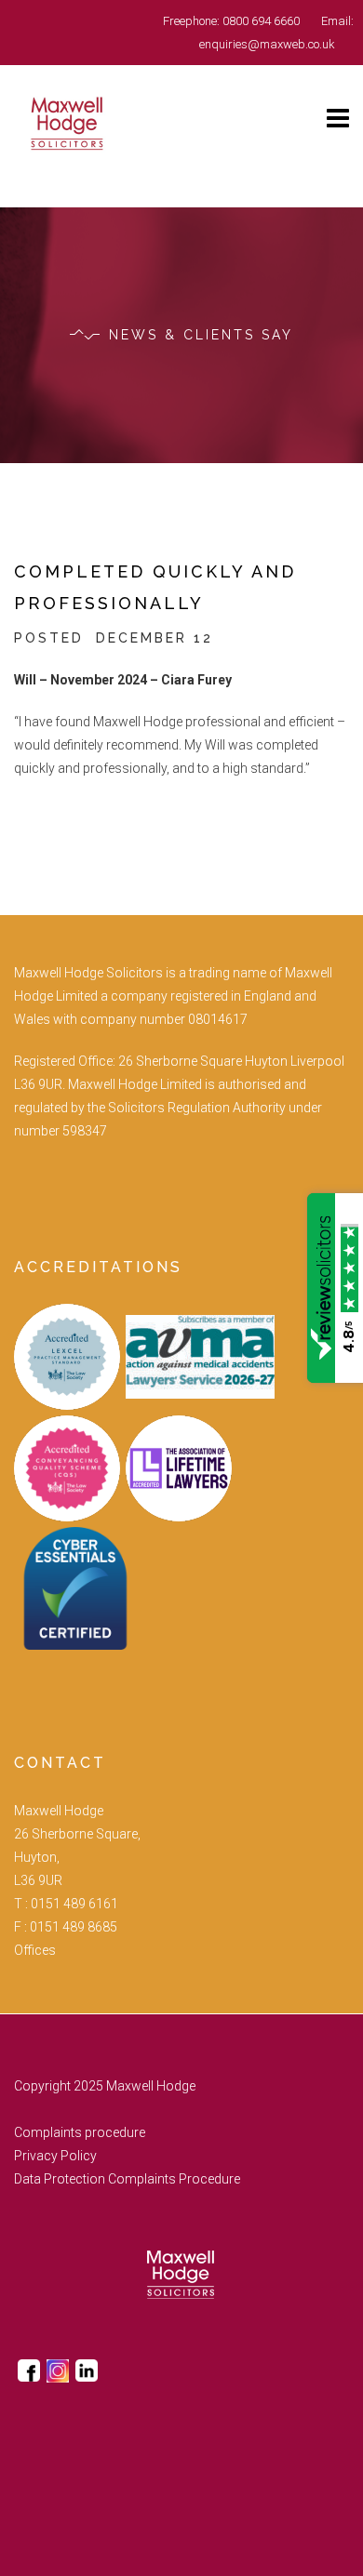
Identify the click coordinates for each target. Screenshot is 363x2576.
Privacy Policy (55, 2156)
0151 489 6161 (74, 1904)
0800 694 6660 (261, 21)
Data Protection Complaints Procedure (127, 2179)
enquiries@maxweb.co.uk (267, 44)
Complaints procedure (80, 2132)
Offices (35, 1950)
